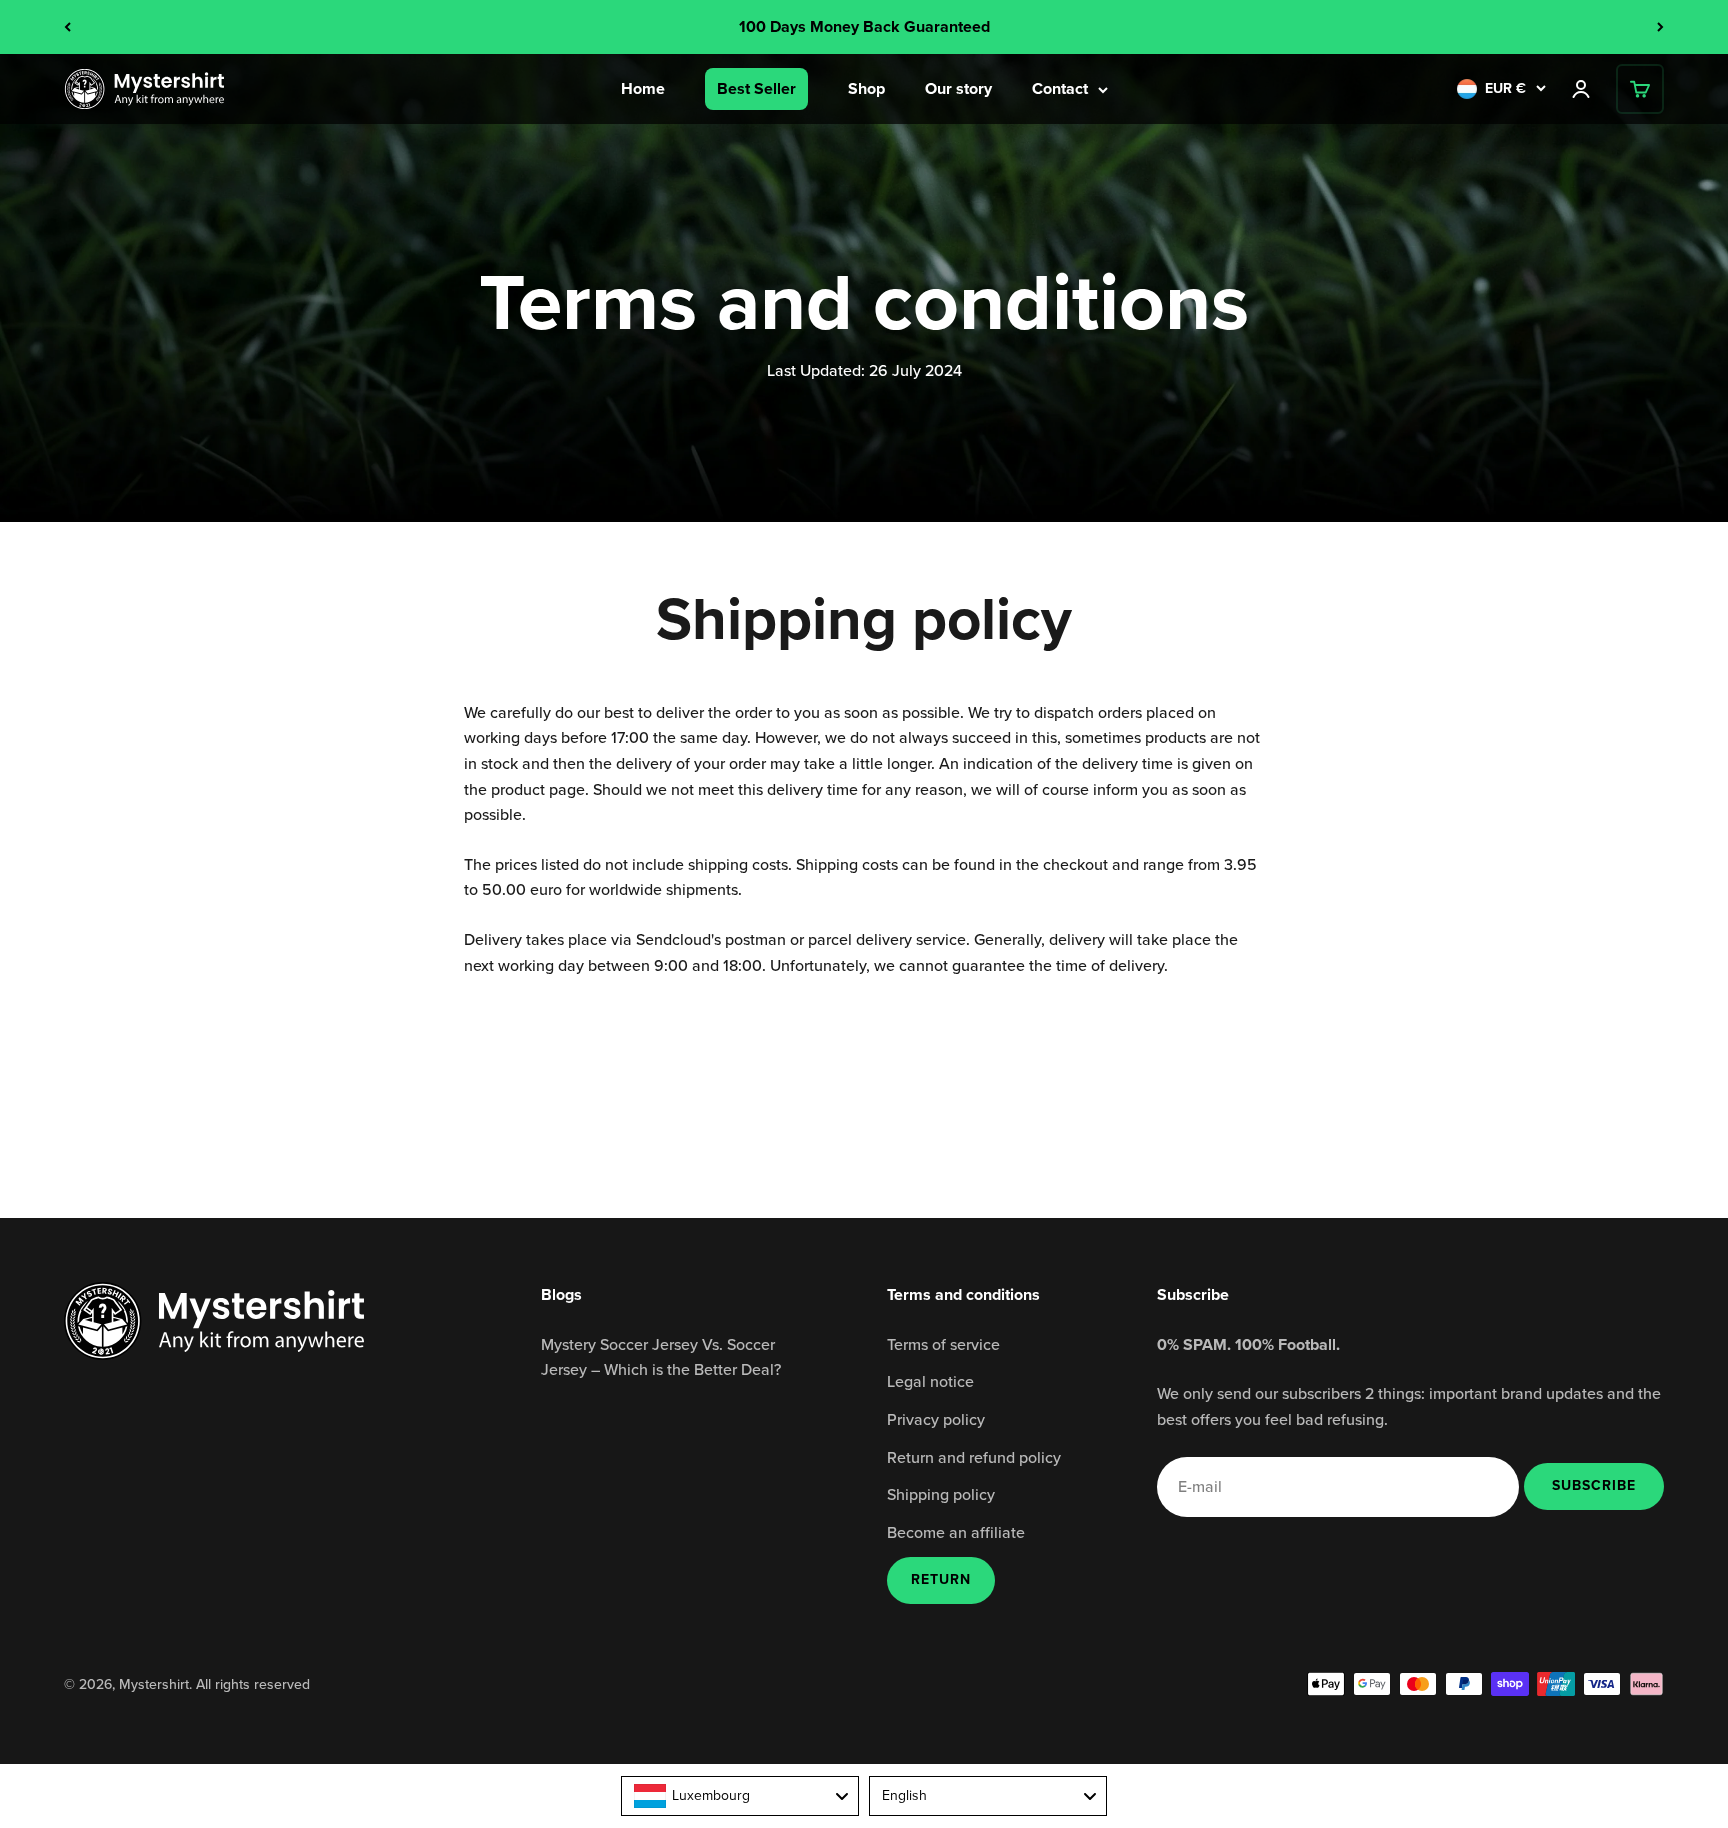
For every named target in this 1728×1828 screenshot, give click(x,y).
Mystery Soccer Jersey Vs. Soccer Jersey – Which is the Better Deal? (661, 1357)
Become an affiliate (956, 1532)
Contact (1060, 88)
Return (941, 1579)
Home (643, 88)
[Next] (1660, 27)
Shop (866, 88)
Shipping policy (941, 1494)
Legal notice (930, 1381)
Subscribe (1593, 1485)
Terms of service (943, 1344)
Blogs (561, 1294)
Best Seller (756, 88)
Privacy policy (936, 1419)
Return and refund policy (974, 1457)
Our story (958, 88)
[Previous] (67, 27)
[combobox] (740, 1796)
